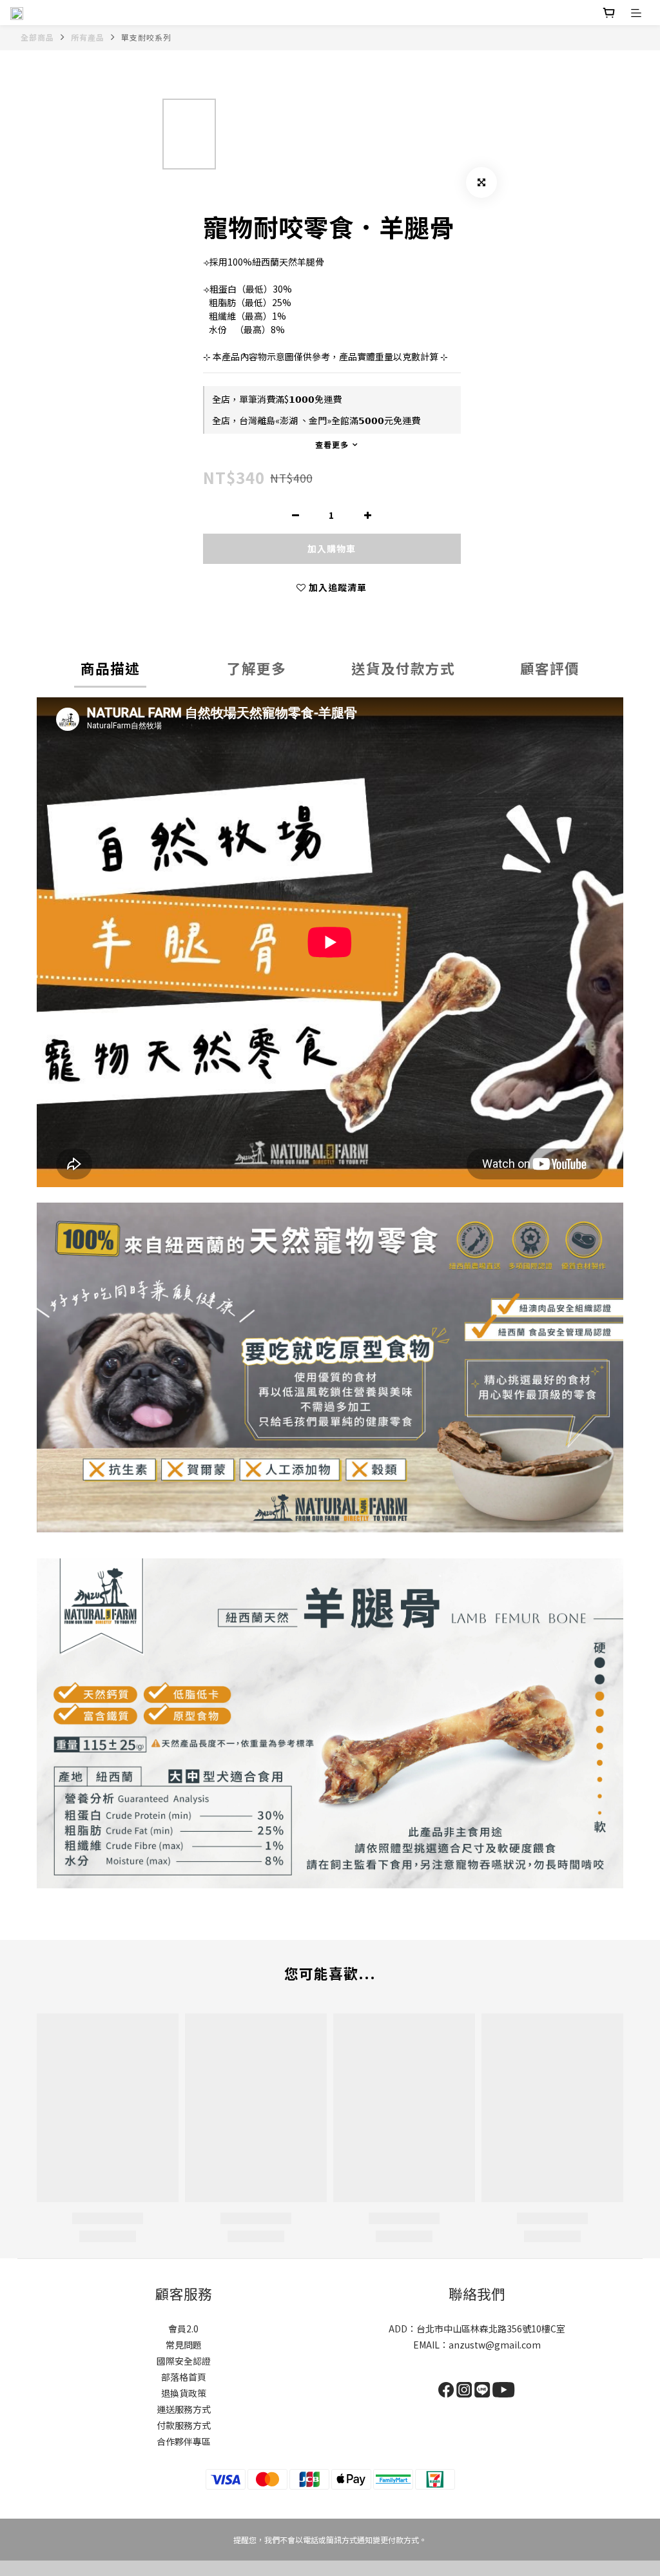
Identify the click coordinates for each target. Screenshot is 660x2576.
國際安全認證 (184, 2361)
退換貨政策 (184, 2393)
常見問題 (184, 2345)
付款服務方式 (184, 2425)
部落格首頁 (184, 2377)
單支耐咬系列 (146, 37)
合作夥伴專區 (184, 2441)
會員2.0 (183, 2329)
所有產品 (88, 37)
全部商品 (37, 37)
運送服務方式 (184, 2409)
